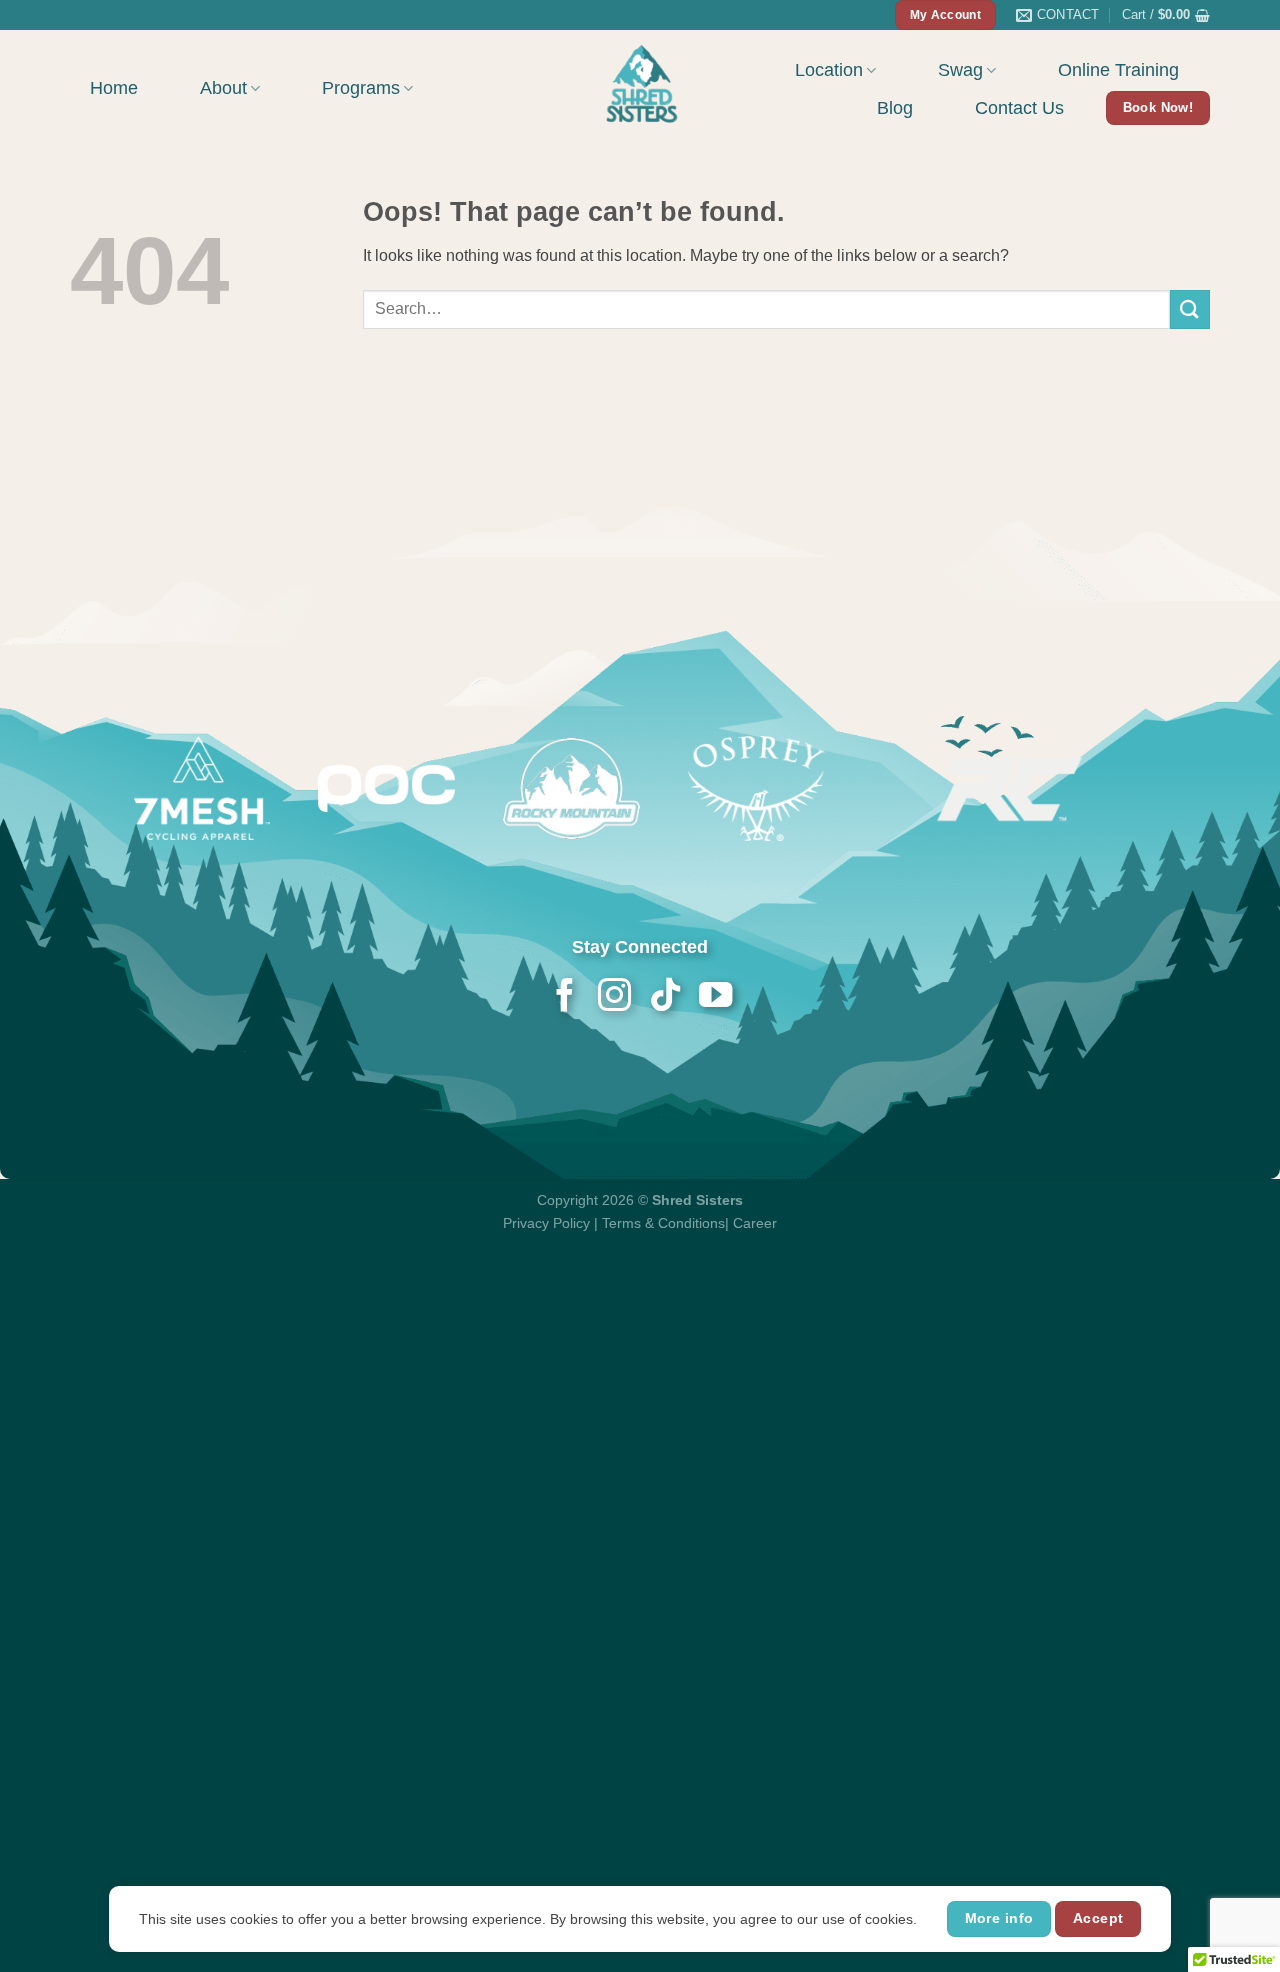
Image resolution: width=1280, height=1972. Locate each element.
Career (755, 1223)
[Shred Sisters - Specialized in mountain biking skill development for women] (640, 82)
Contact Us (1019, 108)
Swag (960, 70)
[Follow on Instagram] (614, 997)
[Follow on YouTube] (714, 997)
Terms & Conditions (663, 1223)
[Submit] (1190, 309)
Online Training (1118, 70)
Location (829, 70)
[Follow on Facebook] (564, 997)
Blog (895, 108)
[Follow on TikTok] (664, 997)
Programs (361, 88)
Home (114, 88)
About (223, 88)
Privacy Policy (546, 1223)
